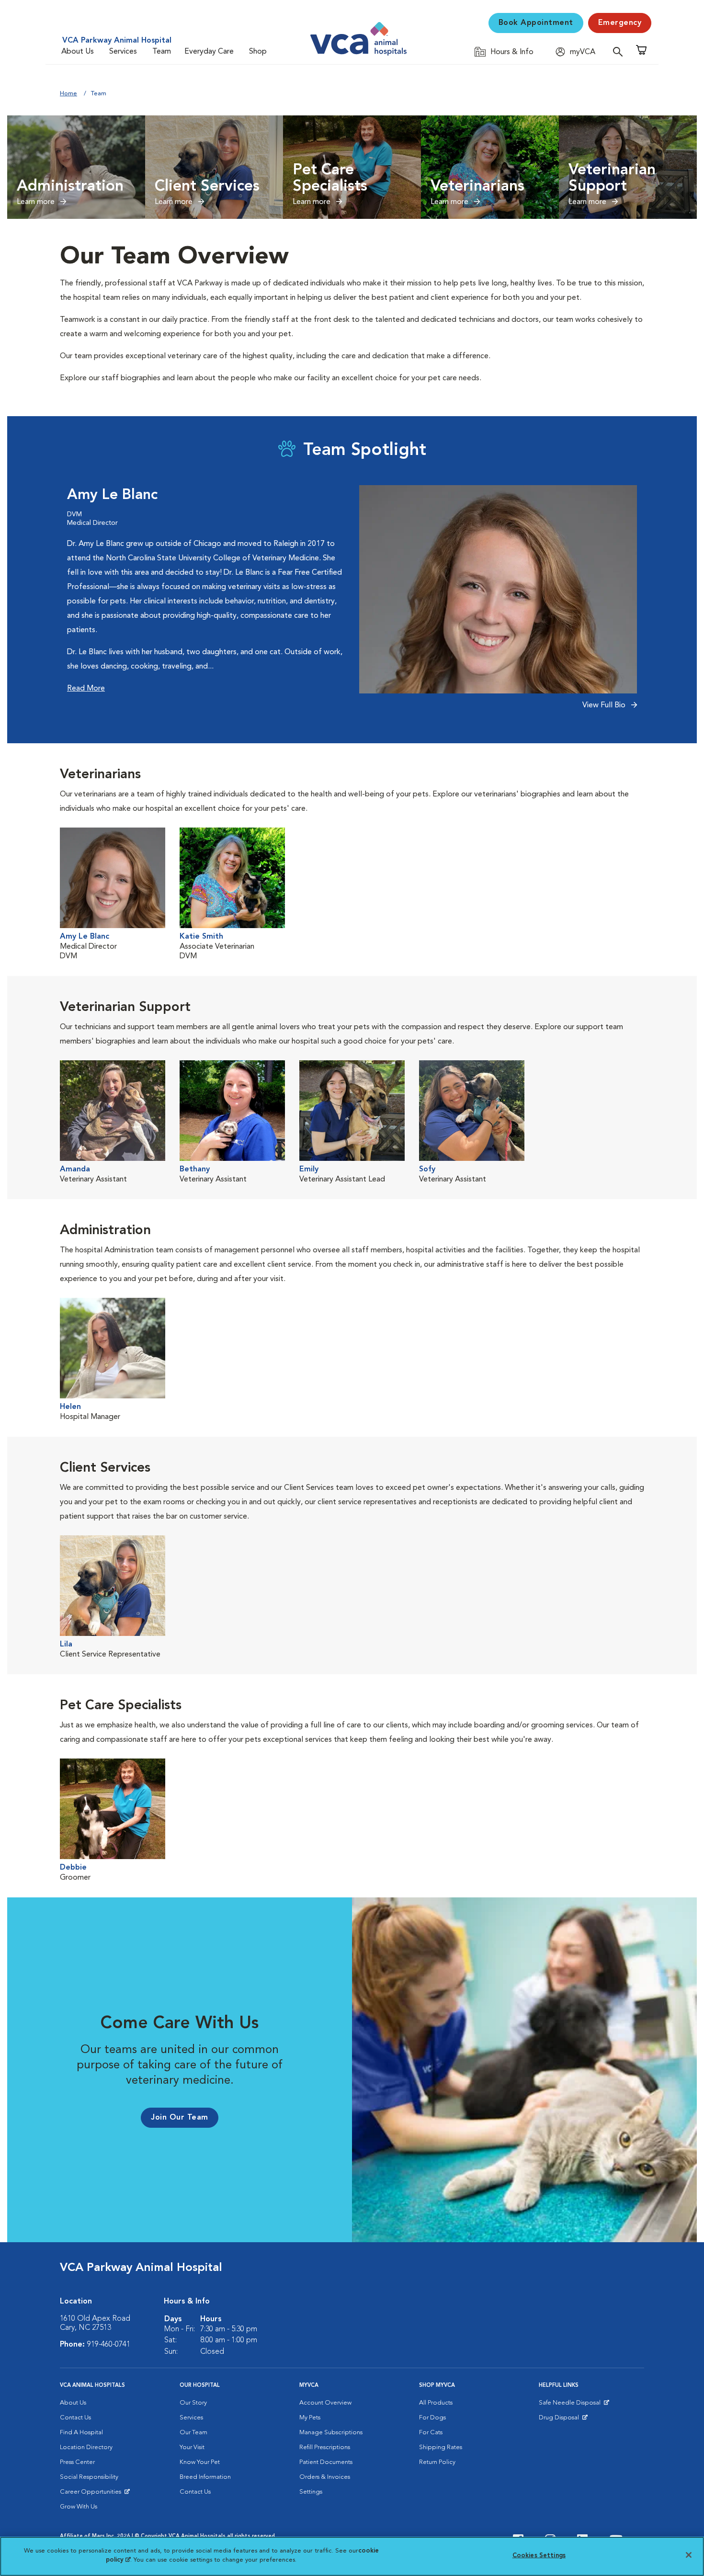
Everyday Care (209, 52)
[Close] (689, 2555)
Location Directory (86, 2447)
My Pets (310, 2418)
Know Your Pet (200, 2462)
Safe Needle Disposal (571, 2405)
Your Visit (192, 2447)
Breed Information (205, 2477)
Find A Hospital (81, 2433)
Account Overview (325, 2403)
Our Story (193, 2403)
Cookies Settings (539, 2556)
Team (162, 52)
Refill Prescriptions (325, 2447)
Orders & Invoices (325, 2477)
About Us (78, 52)
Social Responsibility (89, 2477)
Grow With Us (79, 2507)
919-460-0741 (109, 2345)
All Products (436, 2403)
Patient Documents (326, 2462)
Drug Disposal (563, 2420)
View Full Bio (605, 705)
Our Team (193, 2433)
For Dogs (432, 2418)
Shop (258, 52)
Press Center (77, 2462)
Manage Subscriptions (331, 2433)
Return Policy (437, 2462)
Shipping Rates (441, 2447)
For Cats (431, 2433)
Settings (311, 2492)
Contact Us (75, 2418)
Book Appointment (536, 23)
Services (123, 52)
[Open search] (620, 51)
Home (68, 94)
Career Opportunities (92, 2494)
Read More (86, 689)
